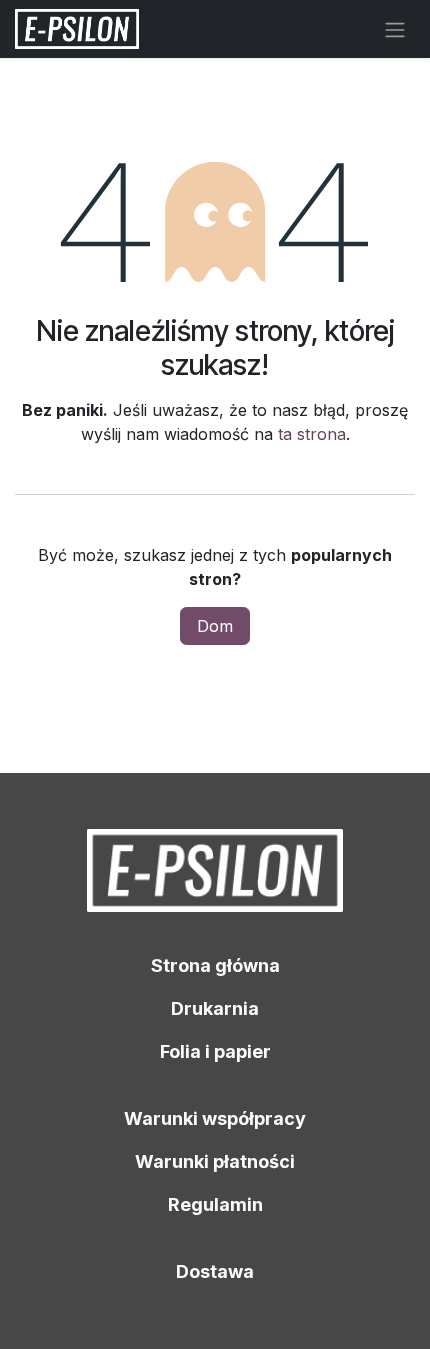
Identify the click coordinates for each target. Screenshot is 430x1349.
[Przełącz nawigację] (395, 29)
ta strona (312, 434)
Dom (215, 626)
